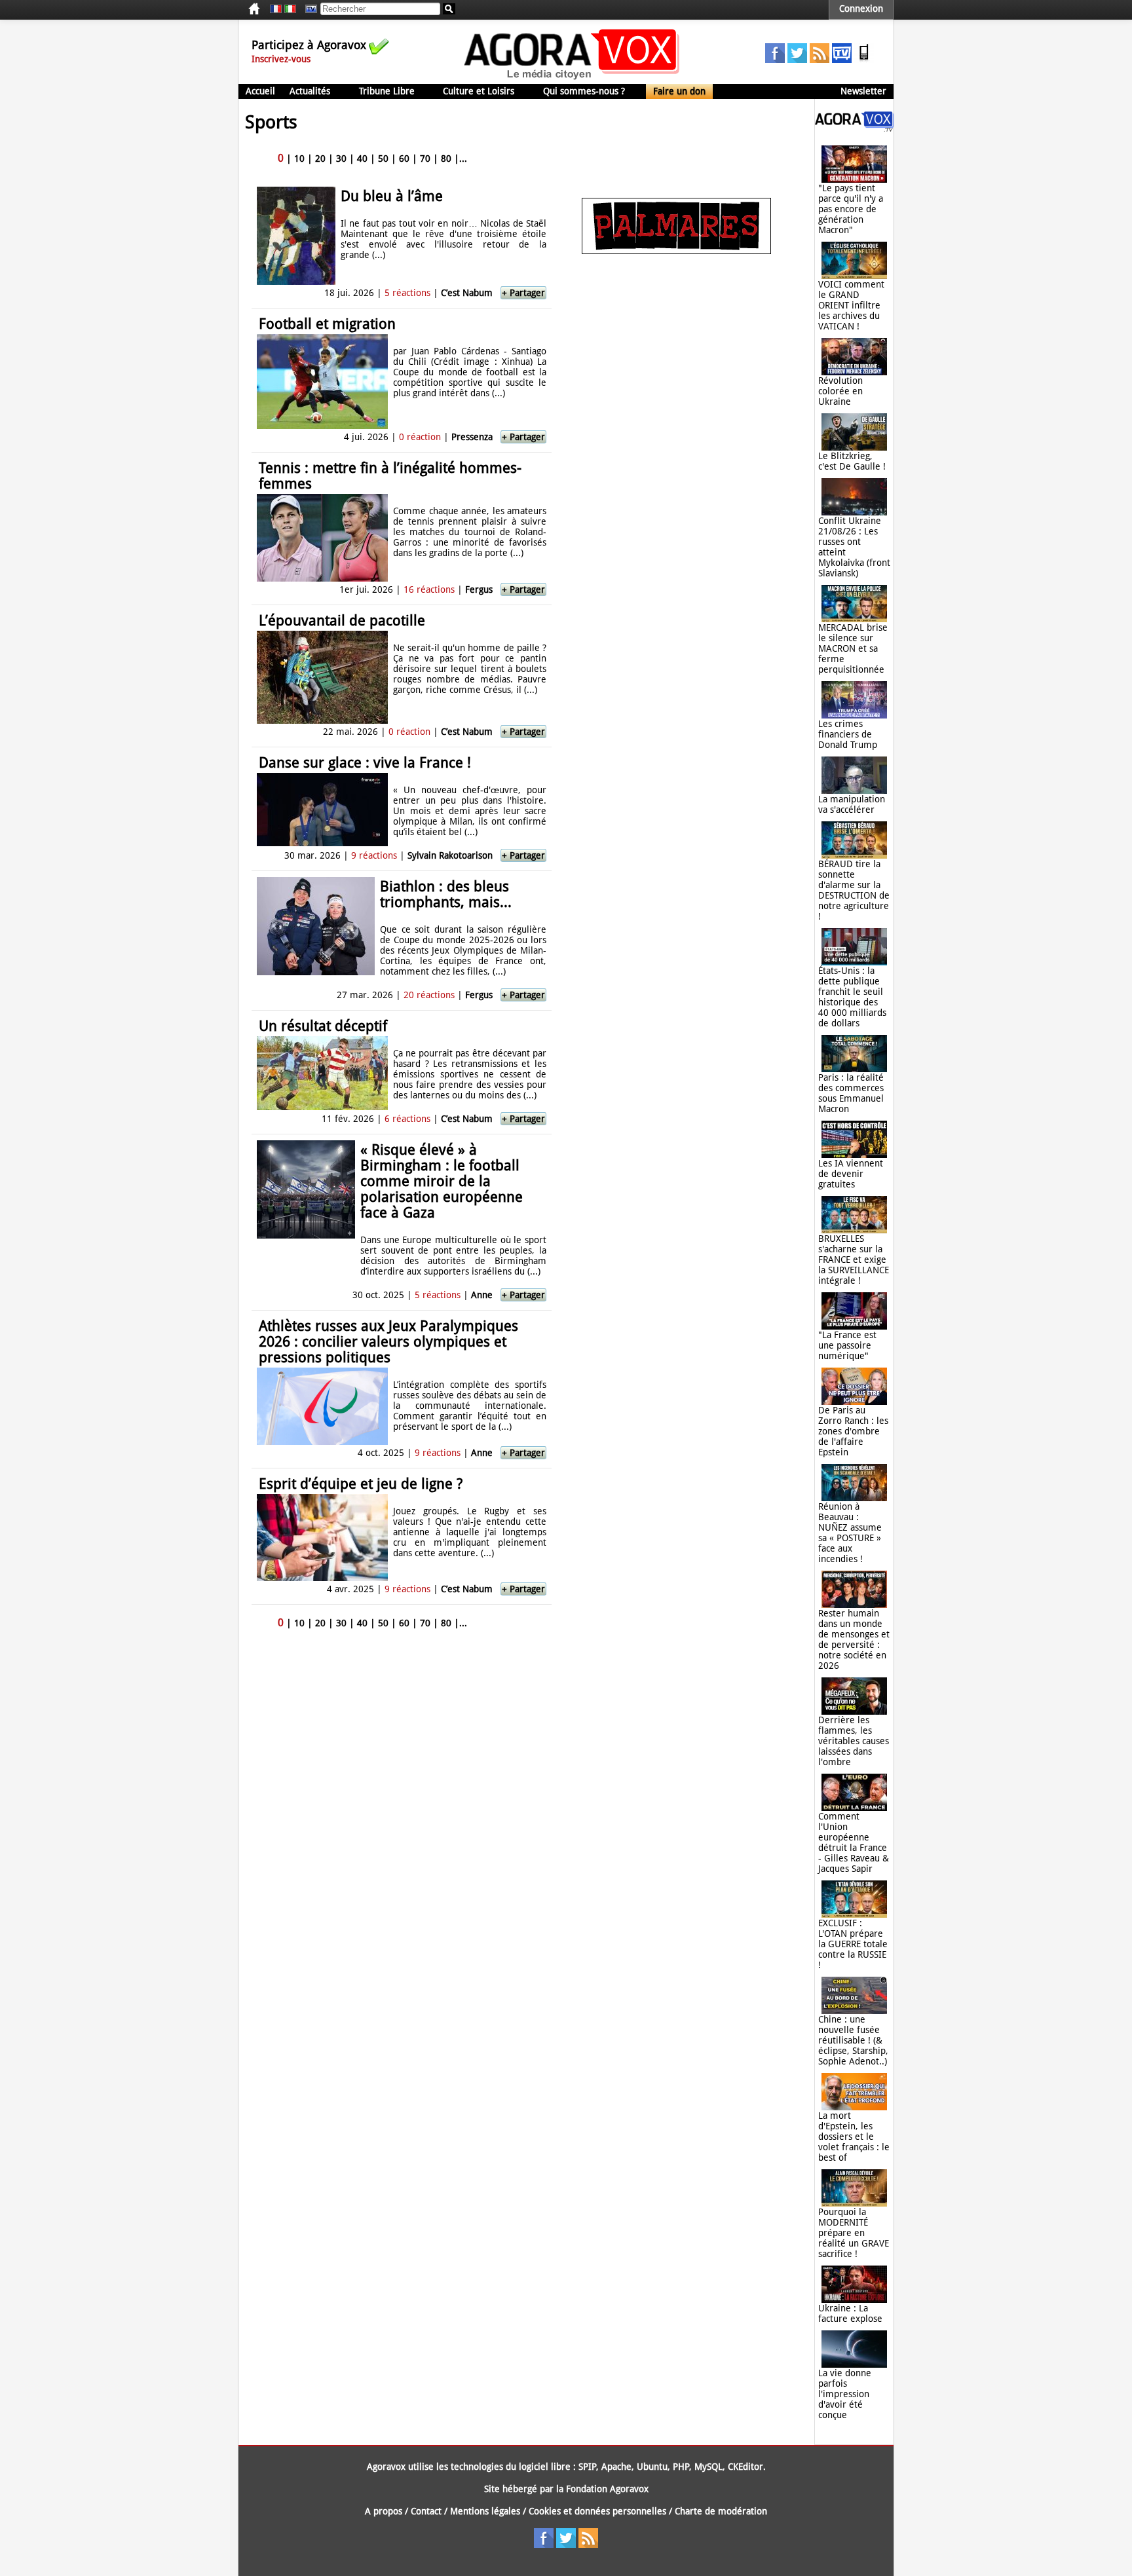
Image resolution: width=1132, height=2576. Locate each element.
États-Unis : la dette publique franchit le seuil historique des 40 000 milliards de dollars (852, 997)
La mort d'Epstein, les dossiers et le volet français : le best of (854, 2137)
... (463, 159)
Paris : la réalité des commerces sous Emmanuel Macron (851, 1093)
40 (362, 159)
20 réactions (429, 995)
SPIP (587, 2467)
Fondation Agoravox (607, 2489)
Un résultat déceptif (323, 1026)
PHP (681, 2467)
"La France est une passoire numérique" (847, 1345)
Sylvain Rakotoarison (450, 855)
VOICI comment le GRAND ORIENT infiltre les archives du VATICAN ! (851, 305)
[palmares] (676, 251)
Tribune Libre (387, 91)
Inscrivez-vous (281, 59)
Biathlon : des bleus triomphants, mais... (446, 894)
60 (404, 159)
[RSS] (820, 60)
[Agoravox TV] (308, 9)
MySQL (708, 2467)
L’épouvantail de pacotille (342, 621)
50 (383, 159)
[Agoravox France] (276, 9)
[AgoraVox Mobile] (864, 60)
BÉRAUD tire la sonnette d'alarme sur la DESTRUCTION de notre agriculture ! (854, 890)
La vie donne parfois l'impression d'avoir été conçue (845, 2394)
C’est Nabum (467, 293)
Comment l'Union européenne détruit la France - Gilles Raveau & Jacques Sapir (854, 1842)
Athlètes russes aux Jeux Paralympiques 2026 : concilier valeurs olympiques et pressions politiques (388, 1342)
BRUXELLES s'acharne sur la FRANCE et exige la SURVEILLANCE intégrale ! (854, 1260)
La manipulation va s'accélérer (852, 804)
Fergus (479, 589)
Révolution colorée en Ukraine (840, 391)
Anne (482, 1295)
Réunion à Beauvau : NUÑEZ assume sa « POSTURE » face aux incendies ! (850, 1533)
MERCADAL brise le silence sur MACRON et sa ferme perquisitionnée (853, 648)
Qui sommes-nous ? (584, 91)
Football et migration (327, 324)
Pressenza (472, 437)
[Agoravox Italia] (290, 9)
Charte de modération (721, 2511)
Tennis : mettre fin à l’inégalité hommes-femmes (390, 476)
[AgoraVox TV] (842, 60)
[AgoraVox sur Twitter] (797, 60)
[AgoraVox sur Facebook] (775, 60)
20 (320, 159)
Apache (616, 2467)
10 (299, 159)
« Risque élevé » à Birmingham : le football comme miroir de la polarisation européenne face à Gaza (442, 1181)
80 (446, 159)
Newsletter (863, 91)
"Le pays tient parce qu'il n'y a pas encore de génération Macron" (851, 209)
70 (425, 159)
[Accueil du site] (572, 79)
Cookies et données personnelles (597, 2511)
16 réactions (429, 589)
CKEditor (745, 2467)
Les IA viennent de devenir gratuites (851, 1174)
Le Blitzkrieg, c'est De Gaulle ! (852, 461)
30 (341, 159)
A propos (384, 2511)
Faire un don (679, 91)
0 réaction (420, 437)
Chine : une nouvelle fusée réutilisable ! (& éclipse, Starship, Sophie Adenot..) (853, 2040)
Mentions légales (485, 2511)
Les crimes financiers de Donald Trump (848, 734)
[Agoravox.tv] (854, 128)
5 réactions (407, 293)
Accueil (260, 91)
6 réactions (407, 1119)
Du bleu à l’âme (392, 196)
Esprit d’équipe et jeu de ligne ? (361, 1484)
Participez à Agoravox (309, 45)
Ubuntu (652, 2467)
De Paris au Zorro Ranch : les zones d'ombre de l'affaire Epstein (853, 1431)
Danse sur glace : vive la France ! (365, 763)
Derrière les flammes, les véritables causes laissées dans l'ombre (854, 1741)
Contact (426, 2511)
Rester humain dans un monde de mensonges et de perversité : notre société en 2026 (854, 1639)
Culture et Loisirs (479, 91)
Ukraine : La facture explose (850, 2313)
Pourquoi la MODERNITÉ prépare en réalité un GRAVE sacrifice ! (854, 2233)
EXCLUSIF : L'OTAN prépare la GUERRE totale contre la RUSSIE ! (853, 1944)
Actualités (310, 91)
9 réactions (374, 855)
